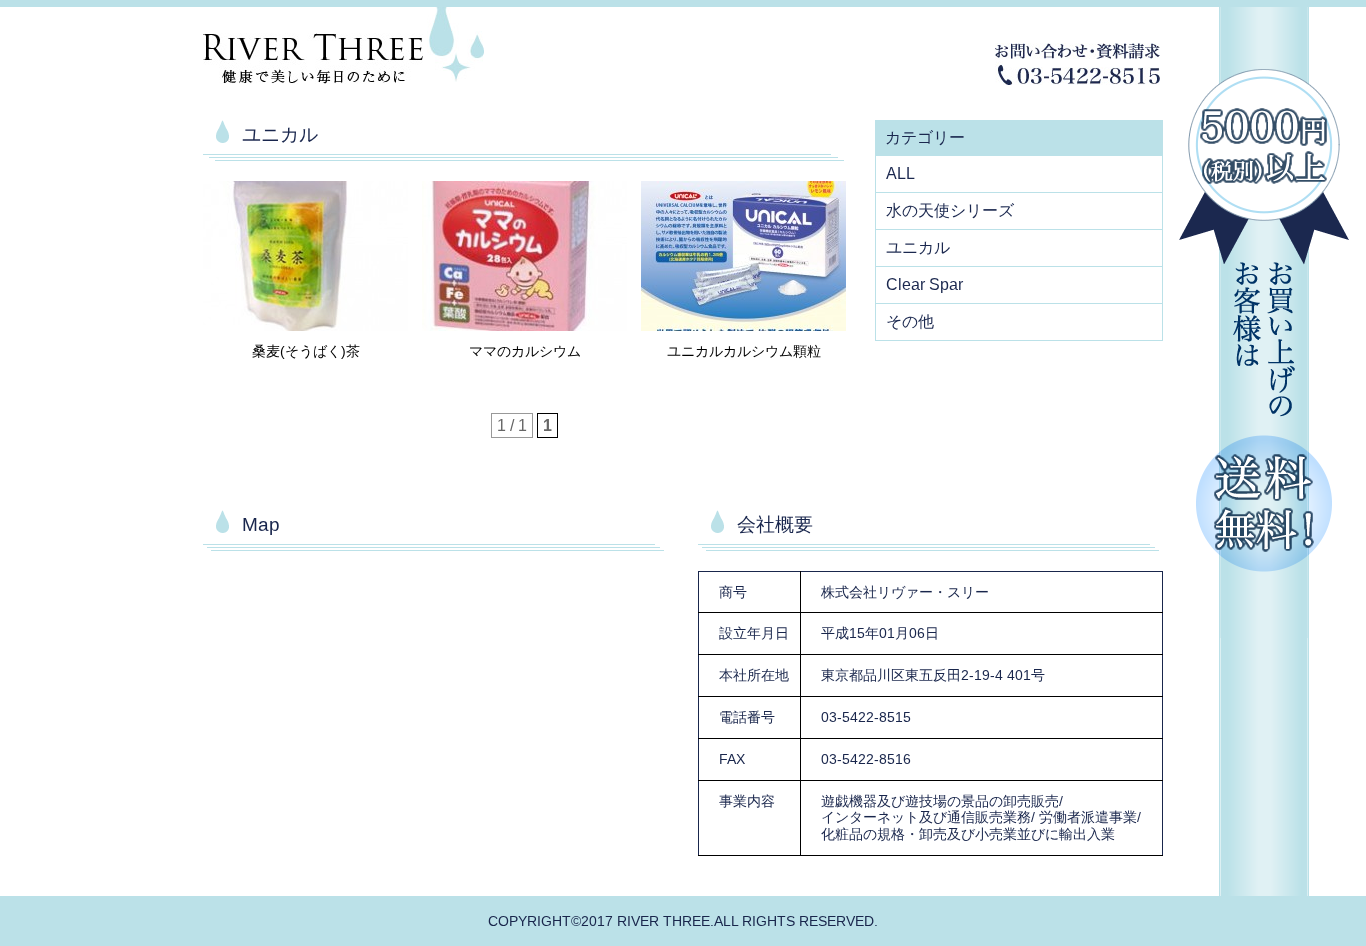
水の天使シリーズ (950, 210)
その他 (910, 321)
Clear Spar (924, 284)
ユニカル (918, 247)
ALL (900, 173)
